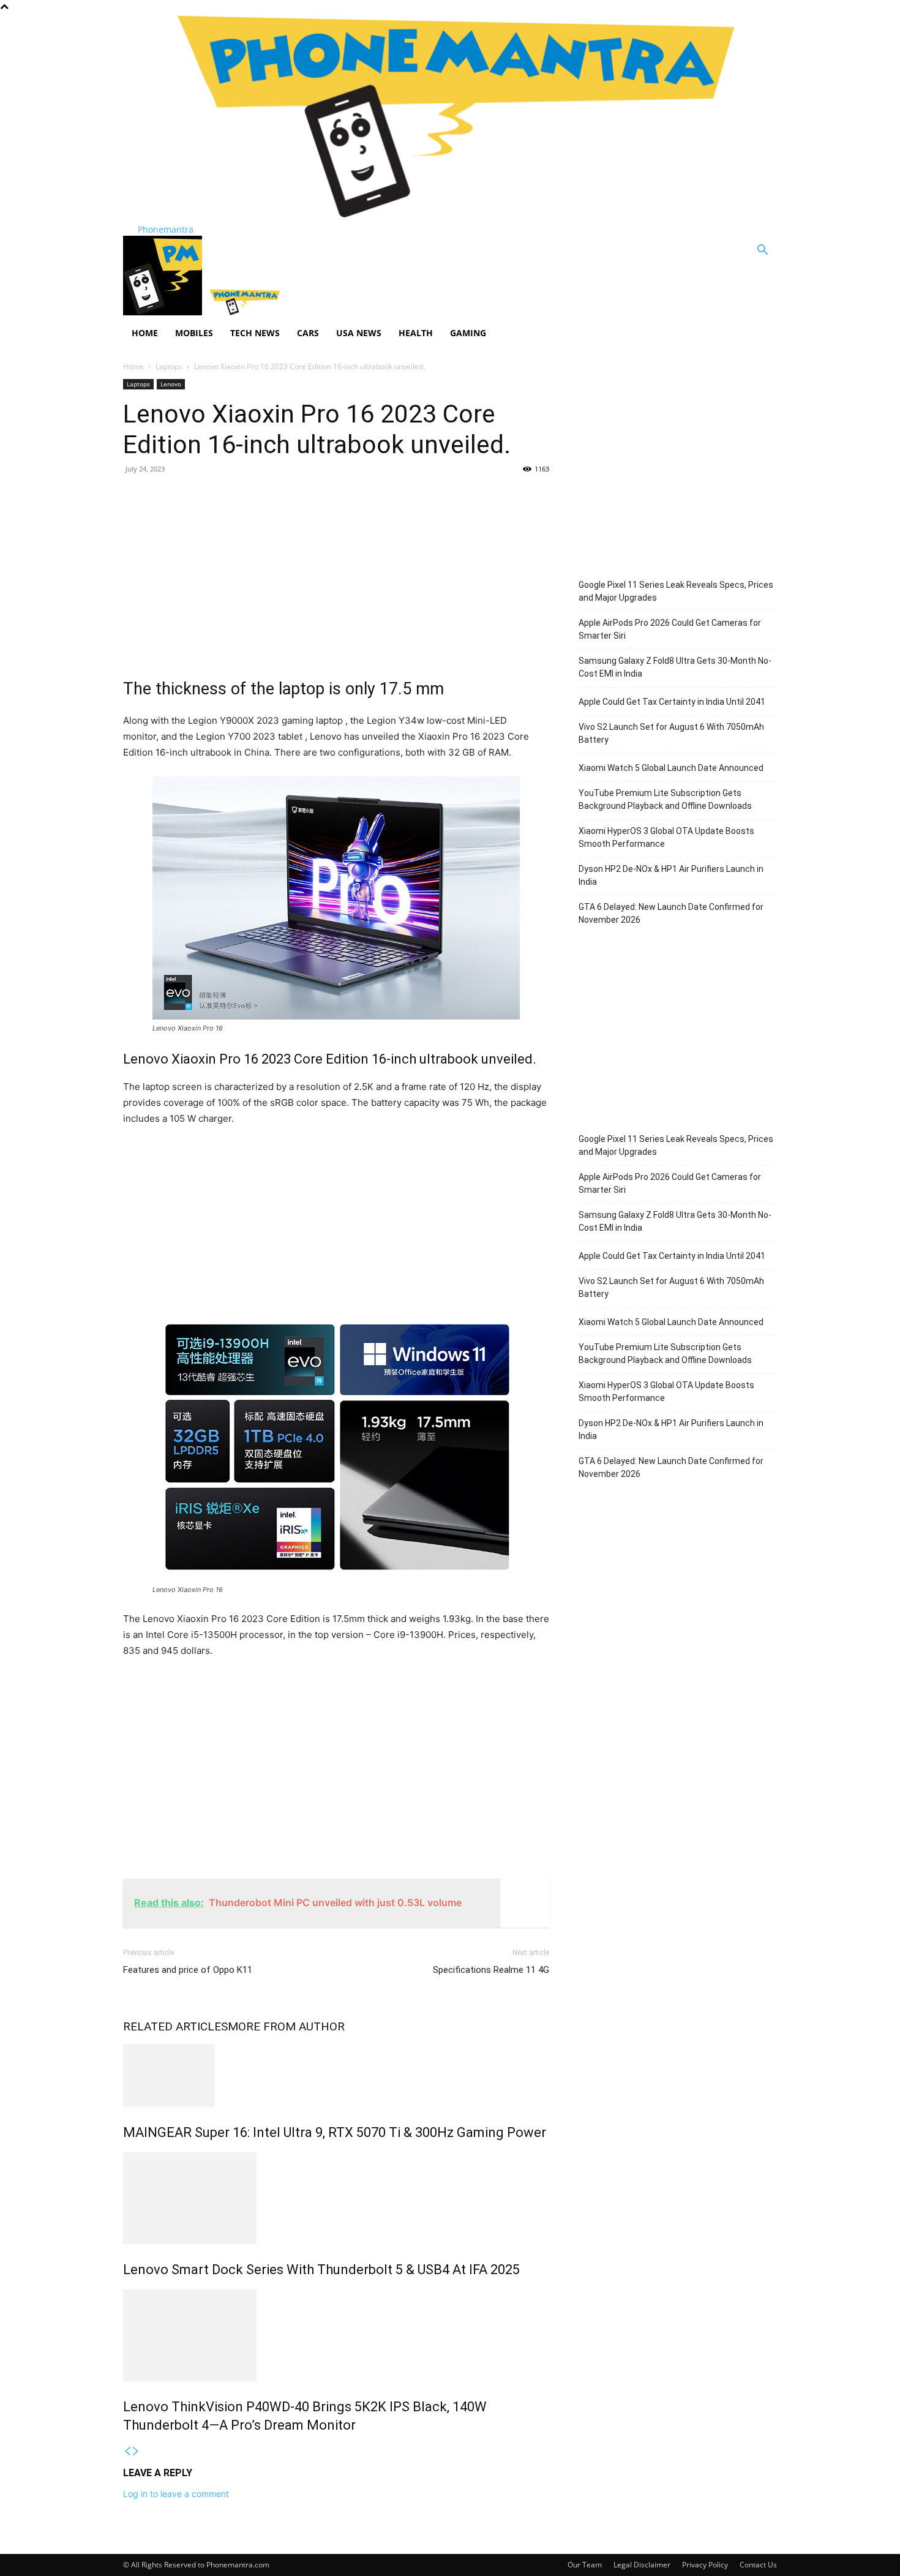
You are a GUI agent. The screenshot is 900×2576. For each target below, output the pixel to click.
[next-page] (136, 2451)
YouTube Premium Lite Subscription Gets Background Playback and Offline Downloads (665, 799)
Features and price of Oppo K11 (188, 1970)
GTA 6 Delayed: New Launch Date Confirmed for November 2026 (671, 913)
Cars (308, 333)
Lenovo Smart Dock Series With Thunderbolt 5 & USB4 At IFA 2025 (321, 2270)
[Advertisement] (336, 573)
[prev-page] (127, 2451)
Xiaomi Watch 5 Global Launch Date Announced (671, 768)
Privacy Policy (705, 2565)
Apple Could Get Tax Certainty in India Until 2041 (672, 702)
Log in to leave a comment (176, 2494)
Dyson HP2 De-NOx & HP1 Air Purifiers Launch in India (671, 875)
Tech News (255, 333)
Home (145, 333)
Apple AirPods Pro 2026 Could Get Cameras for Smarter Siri (670, 629)
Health (416, 333)
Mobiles (194, 333)
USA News (359, 333)
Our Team (585, 2565)
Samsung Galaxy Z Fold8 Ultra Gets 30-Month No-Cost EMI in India (675, 667)
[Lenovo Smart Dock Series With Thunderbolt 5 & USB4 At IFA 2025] (336, 2198)
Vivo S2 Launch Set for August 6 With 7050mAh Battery (671, 733)
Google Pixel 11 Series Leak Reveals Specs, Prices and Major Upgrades (676, 591)
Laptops (169, 366)
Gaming (468, 333)
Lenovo (171, 384)
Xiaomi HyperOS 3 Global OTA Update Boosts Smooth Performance (666, 837)
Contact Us (758, 2565)
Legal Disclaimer (642, 2565)
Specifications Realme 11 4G (491, 1970)
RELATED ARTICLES (175, 2026)
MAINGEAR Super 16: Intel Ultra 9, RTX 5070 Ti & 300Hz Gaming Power (335, 2132)
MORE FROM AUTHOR (286, 2026)
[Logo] (164, 312)
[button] (762, 251)
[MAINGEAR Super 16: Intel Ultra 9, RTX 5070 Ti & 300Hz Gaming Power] (336, 2075)
